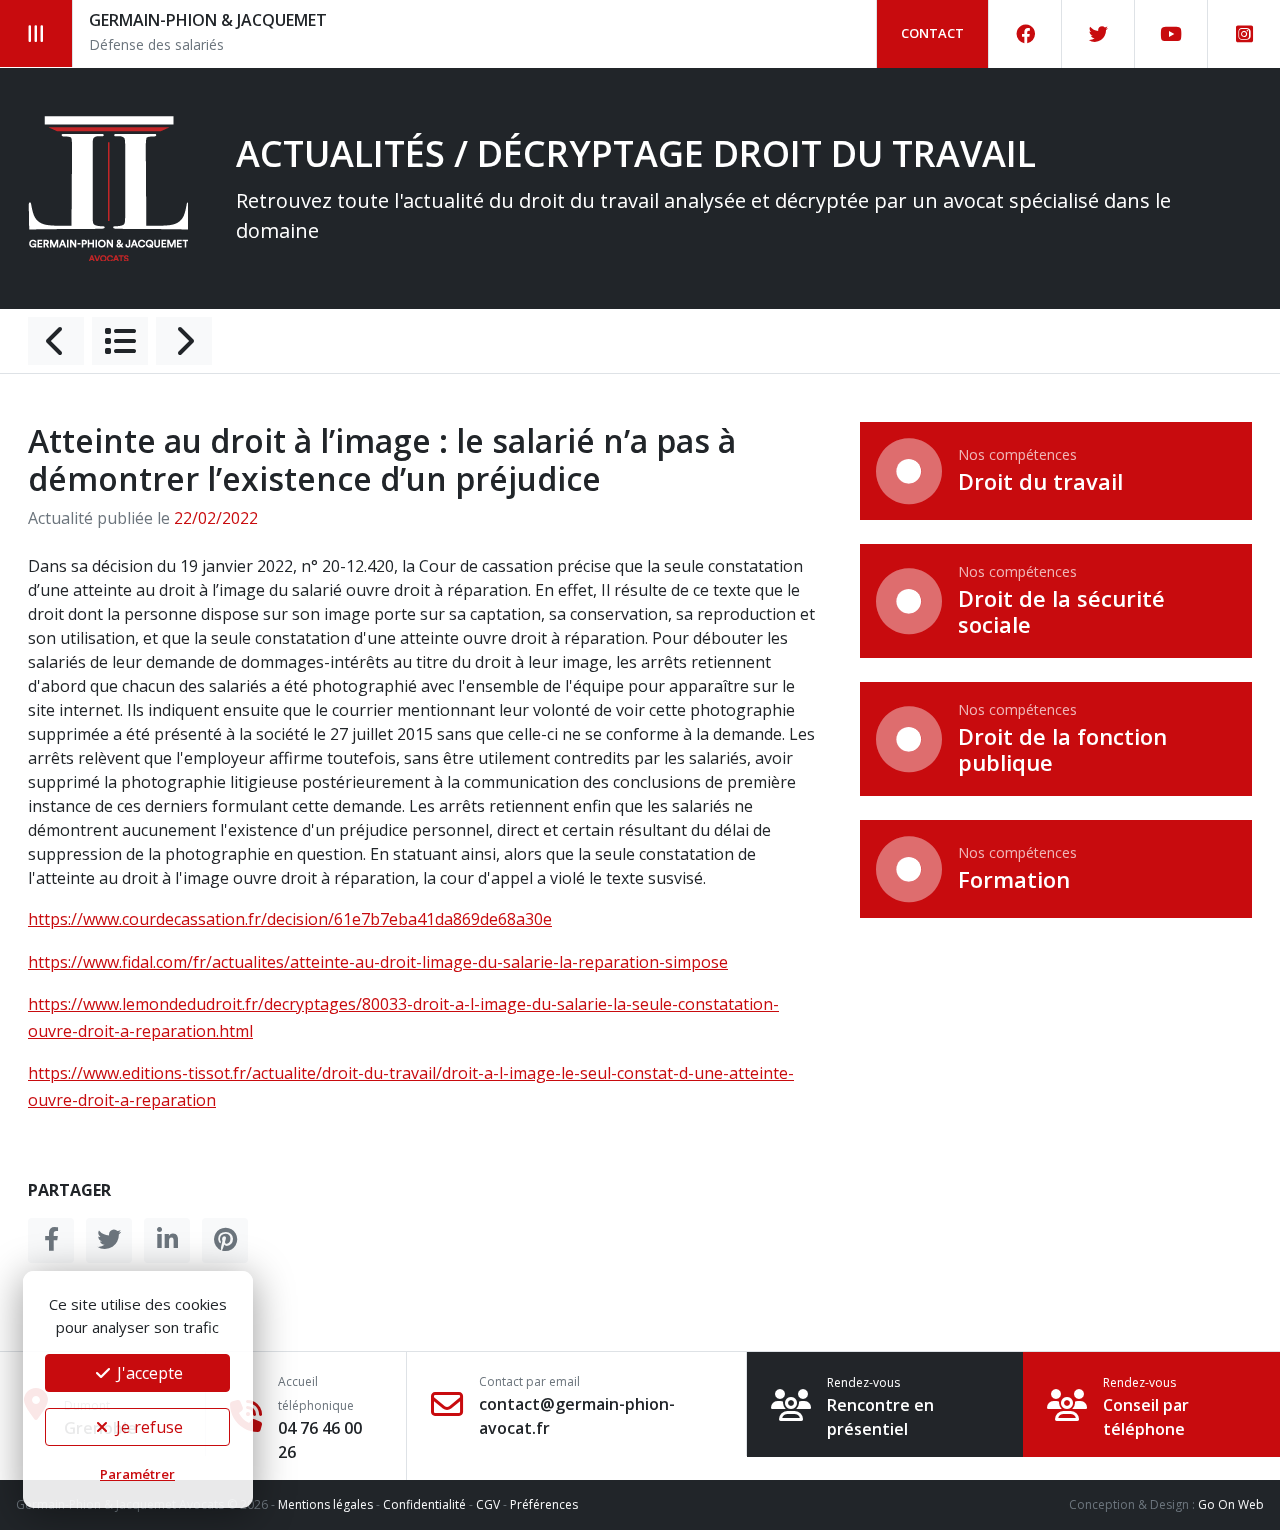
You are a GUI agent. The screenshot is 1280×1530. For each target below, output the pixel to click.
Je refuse (147, 1427)
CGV (488, 1504)
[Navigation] (36, 33)
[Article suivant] (184, 341)
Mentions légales (325, 1504)
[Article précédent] (56, 341)
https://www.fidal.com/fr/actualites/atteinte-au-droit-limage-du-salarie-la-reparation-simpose (378, 962)
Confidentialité (424, 1504)
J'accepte (148, 1373)
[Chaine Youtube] (1171, 34)
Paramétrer (137, 1474)
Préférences (544, 1504)
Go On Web (1231, 1504)
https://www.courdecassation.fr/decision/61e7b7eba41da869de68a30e (290, 919)
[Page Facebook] (1025, 34)
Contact (932, 33)
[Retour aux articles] (120, 341)
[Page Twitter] (1098, 34)
